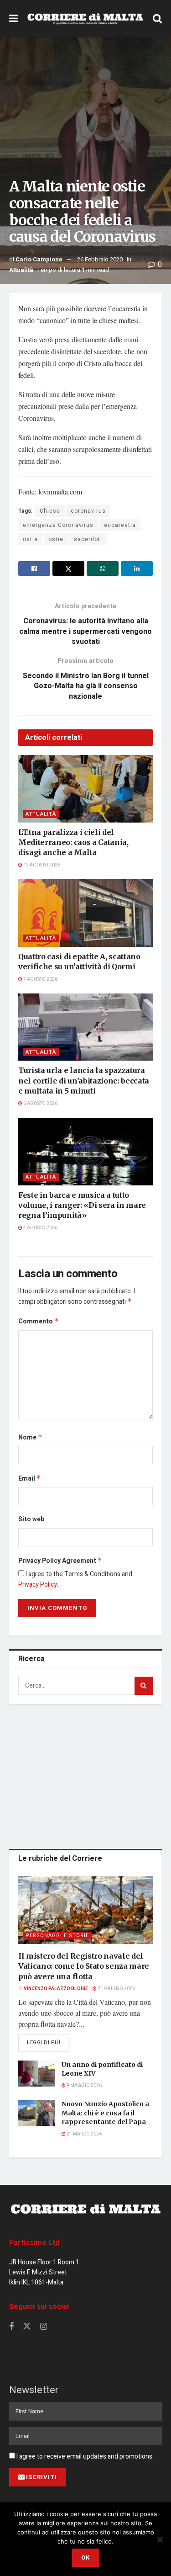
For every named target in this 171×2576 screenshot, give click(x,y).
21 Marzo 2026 (84, 2134)
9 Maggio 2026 (84, 2086)
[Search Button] (157, 19)
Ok (85, 2557)
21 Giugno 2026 (116, 1989)
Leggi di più (48, 2042)
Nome (30, 1437)
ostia (30, 539)
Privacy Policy (38, 1585)
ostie (56, 539)
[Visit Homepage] (85, 19)
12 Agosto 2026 (41, 865)
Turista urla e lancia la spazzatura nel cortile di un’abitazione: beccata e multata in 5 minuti (84, 1081)
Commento (39, 1321)
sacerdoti (88, 539)
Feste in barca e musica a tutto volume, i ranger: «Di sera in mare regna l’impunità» (82, 1205)
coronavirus (88, 511)
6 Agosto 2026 (40, 1104)
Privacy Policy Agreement (60, 1561)
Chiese (50, 511)
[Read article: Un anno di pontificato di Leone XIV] (36, 2074)
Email (30, 1479)
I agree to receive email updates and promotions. (84, 2456)
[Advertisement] (86, 1775)
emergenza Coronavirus (58, 525)
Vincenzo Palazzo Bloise (56, 1989)
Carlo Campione (39, 259)
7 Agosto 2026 (40, 979)
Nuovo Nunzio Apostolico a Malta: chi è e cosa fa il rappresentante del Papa (105, 2113)
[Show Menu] (13, 19)
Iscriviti (41, 2477)
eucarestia (120, 525)
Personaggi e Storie (57, 1936)
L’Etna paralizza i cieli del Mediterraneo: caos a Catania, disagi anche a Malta (73, 842)
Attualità (21, 270)
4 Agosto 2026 (40, 1228)
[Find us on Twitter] (27, 2327)
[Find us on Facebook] (11, 2327)
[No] (160, 2539)
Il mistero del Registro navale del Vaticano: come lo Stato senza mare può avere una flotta (84, 1966)
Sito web (31, 1519)
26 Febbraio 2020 (100, 259)
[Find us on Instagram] (44, 2327)
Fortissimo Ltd (34, 2243)
